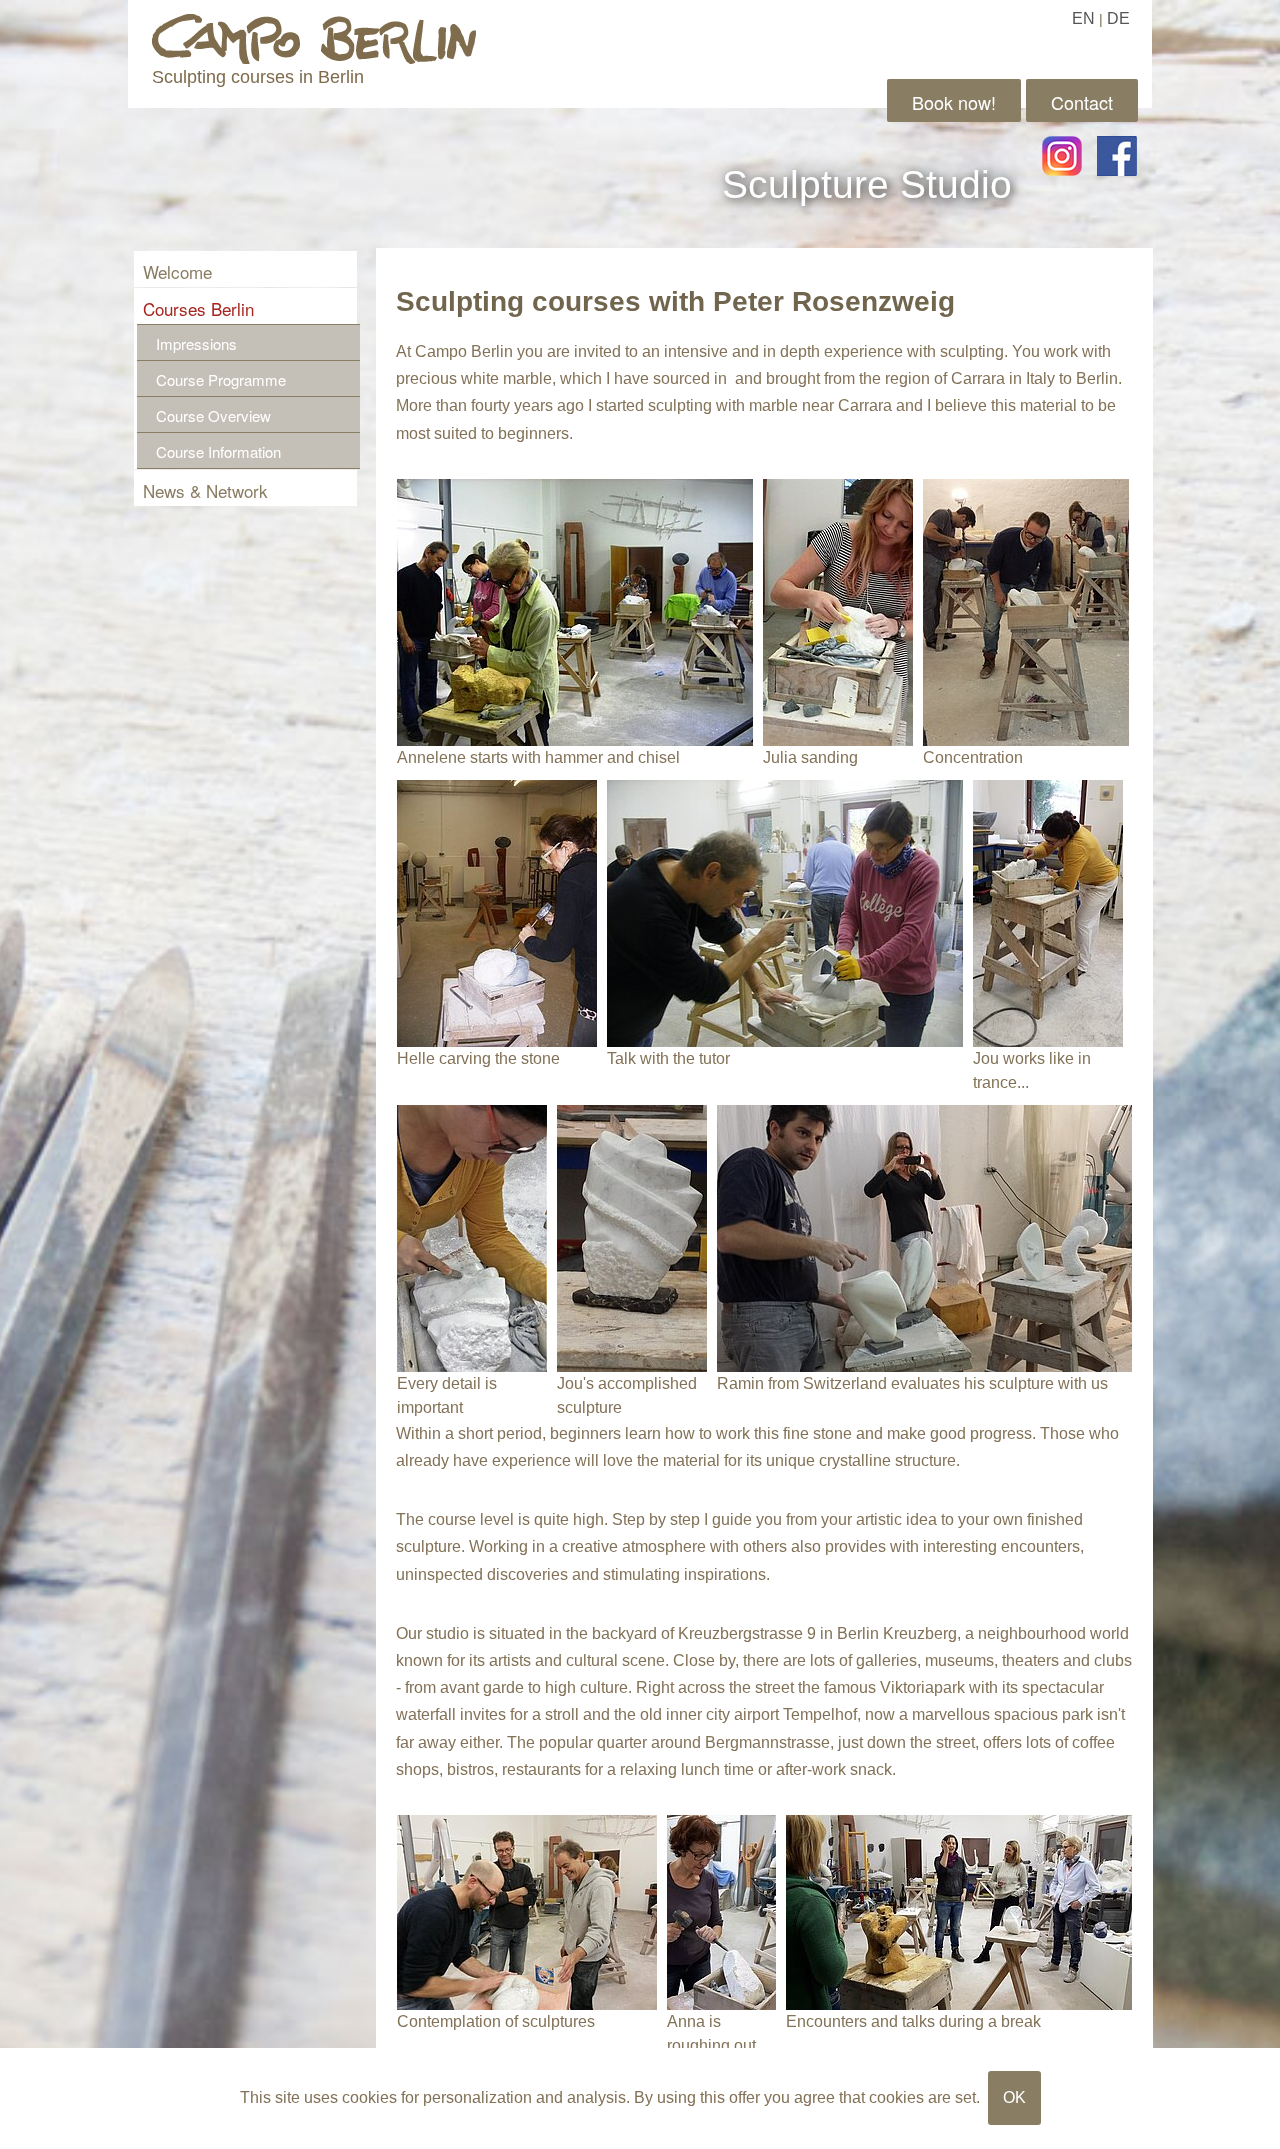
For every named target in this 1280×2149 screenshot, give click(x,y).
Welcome (177, 271)
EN (1083, 18)
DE (1118, 18)
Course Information (218, 451)
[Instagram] (1062, 156)
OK (1014, 2097)
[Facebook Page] (1117, 156)
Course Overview (213, 415)
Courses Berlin (198, 308)
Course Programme (221, 379)
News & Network (205, 490)
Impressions (196, 343)
